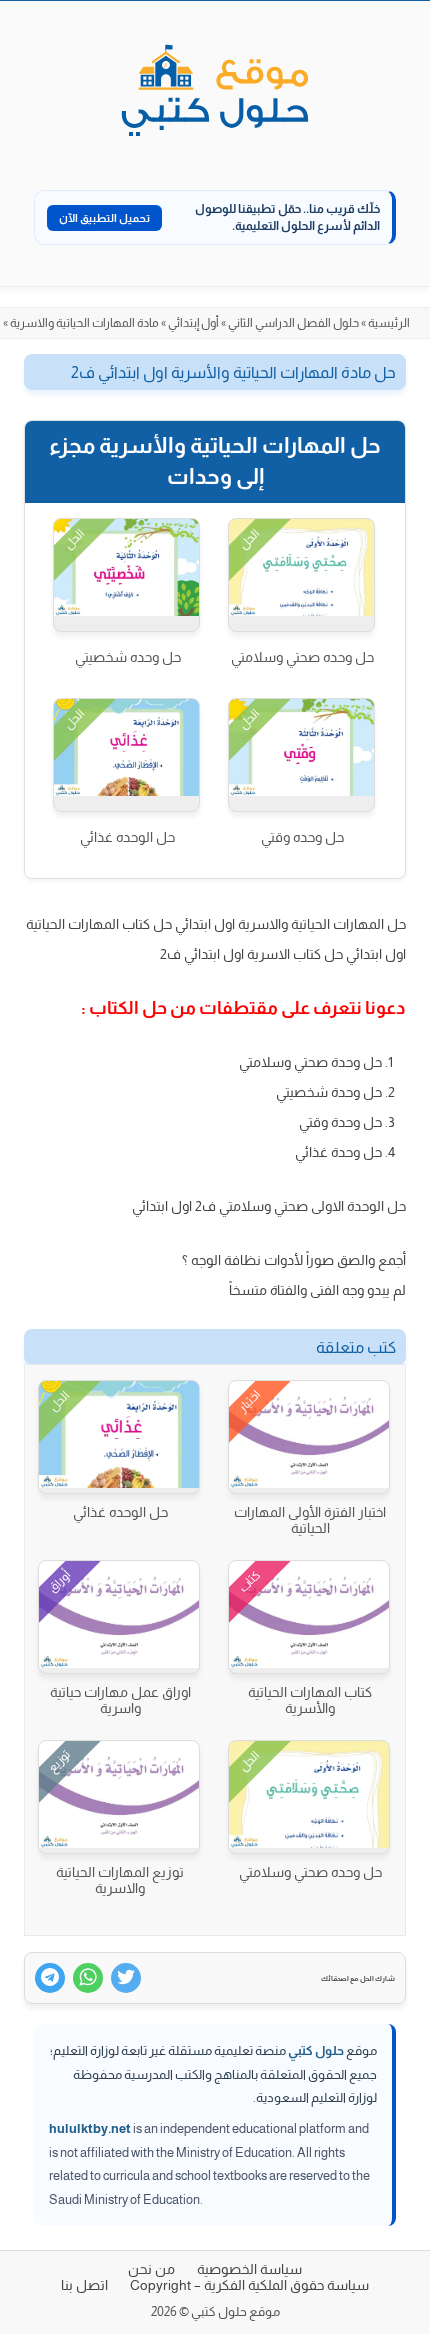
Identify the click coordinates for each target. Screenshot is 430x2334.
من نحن (151, 2269)
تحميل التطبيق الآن (104, 218)
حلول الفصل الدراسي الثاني (293, 323)
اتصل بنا (84, 2285)
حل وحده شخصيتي (128, 657)
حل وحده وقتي (302, 837)
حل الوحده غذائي (127, 837)
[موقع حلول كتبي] (215, 92)
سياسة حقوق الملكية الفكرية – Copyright (249, 2285)
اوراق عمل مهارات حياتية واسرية (120, 1700)
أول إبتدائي (193, 323)
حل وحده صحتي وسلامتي (302, 657)
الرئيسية (389, 323)
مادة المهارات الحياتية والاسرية (84, 323)
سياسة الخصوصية (249, 2269)
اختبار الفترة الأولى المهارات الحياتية (310, 1520)
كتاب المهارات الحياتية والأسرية (310, 1700)
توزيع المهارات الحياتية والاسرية (120, 1880)
